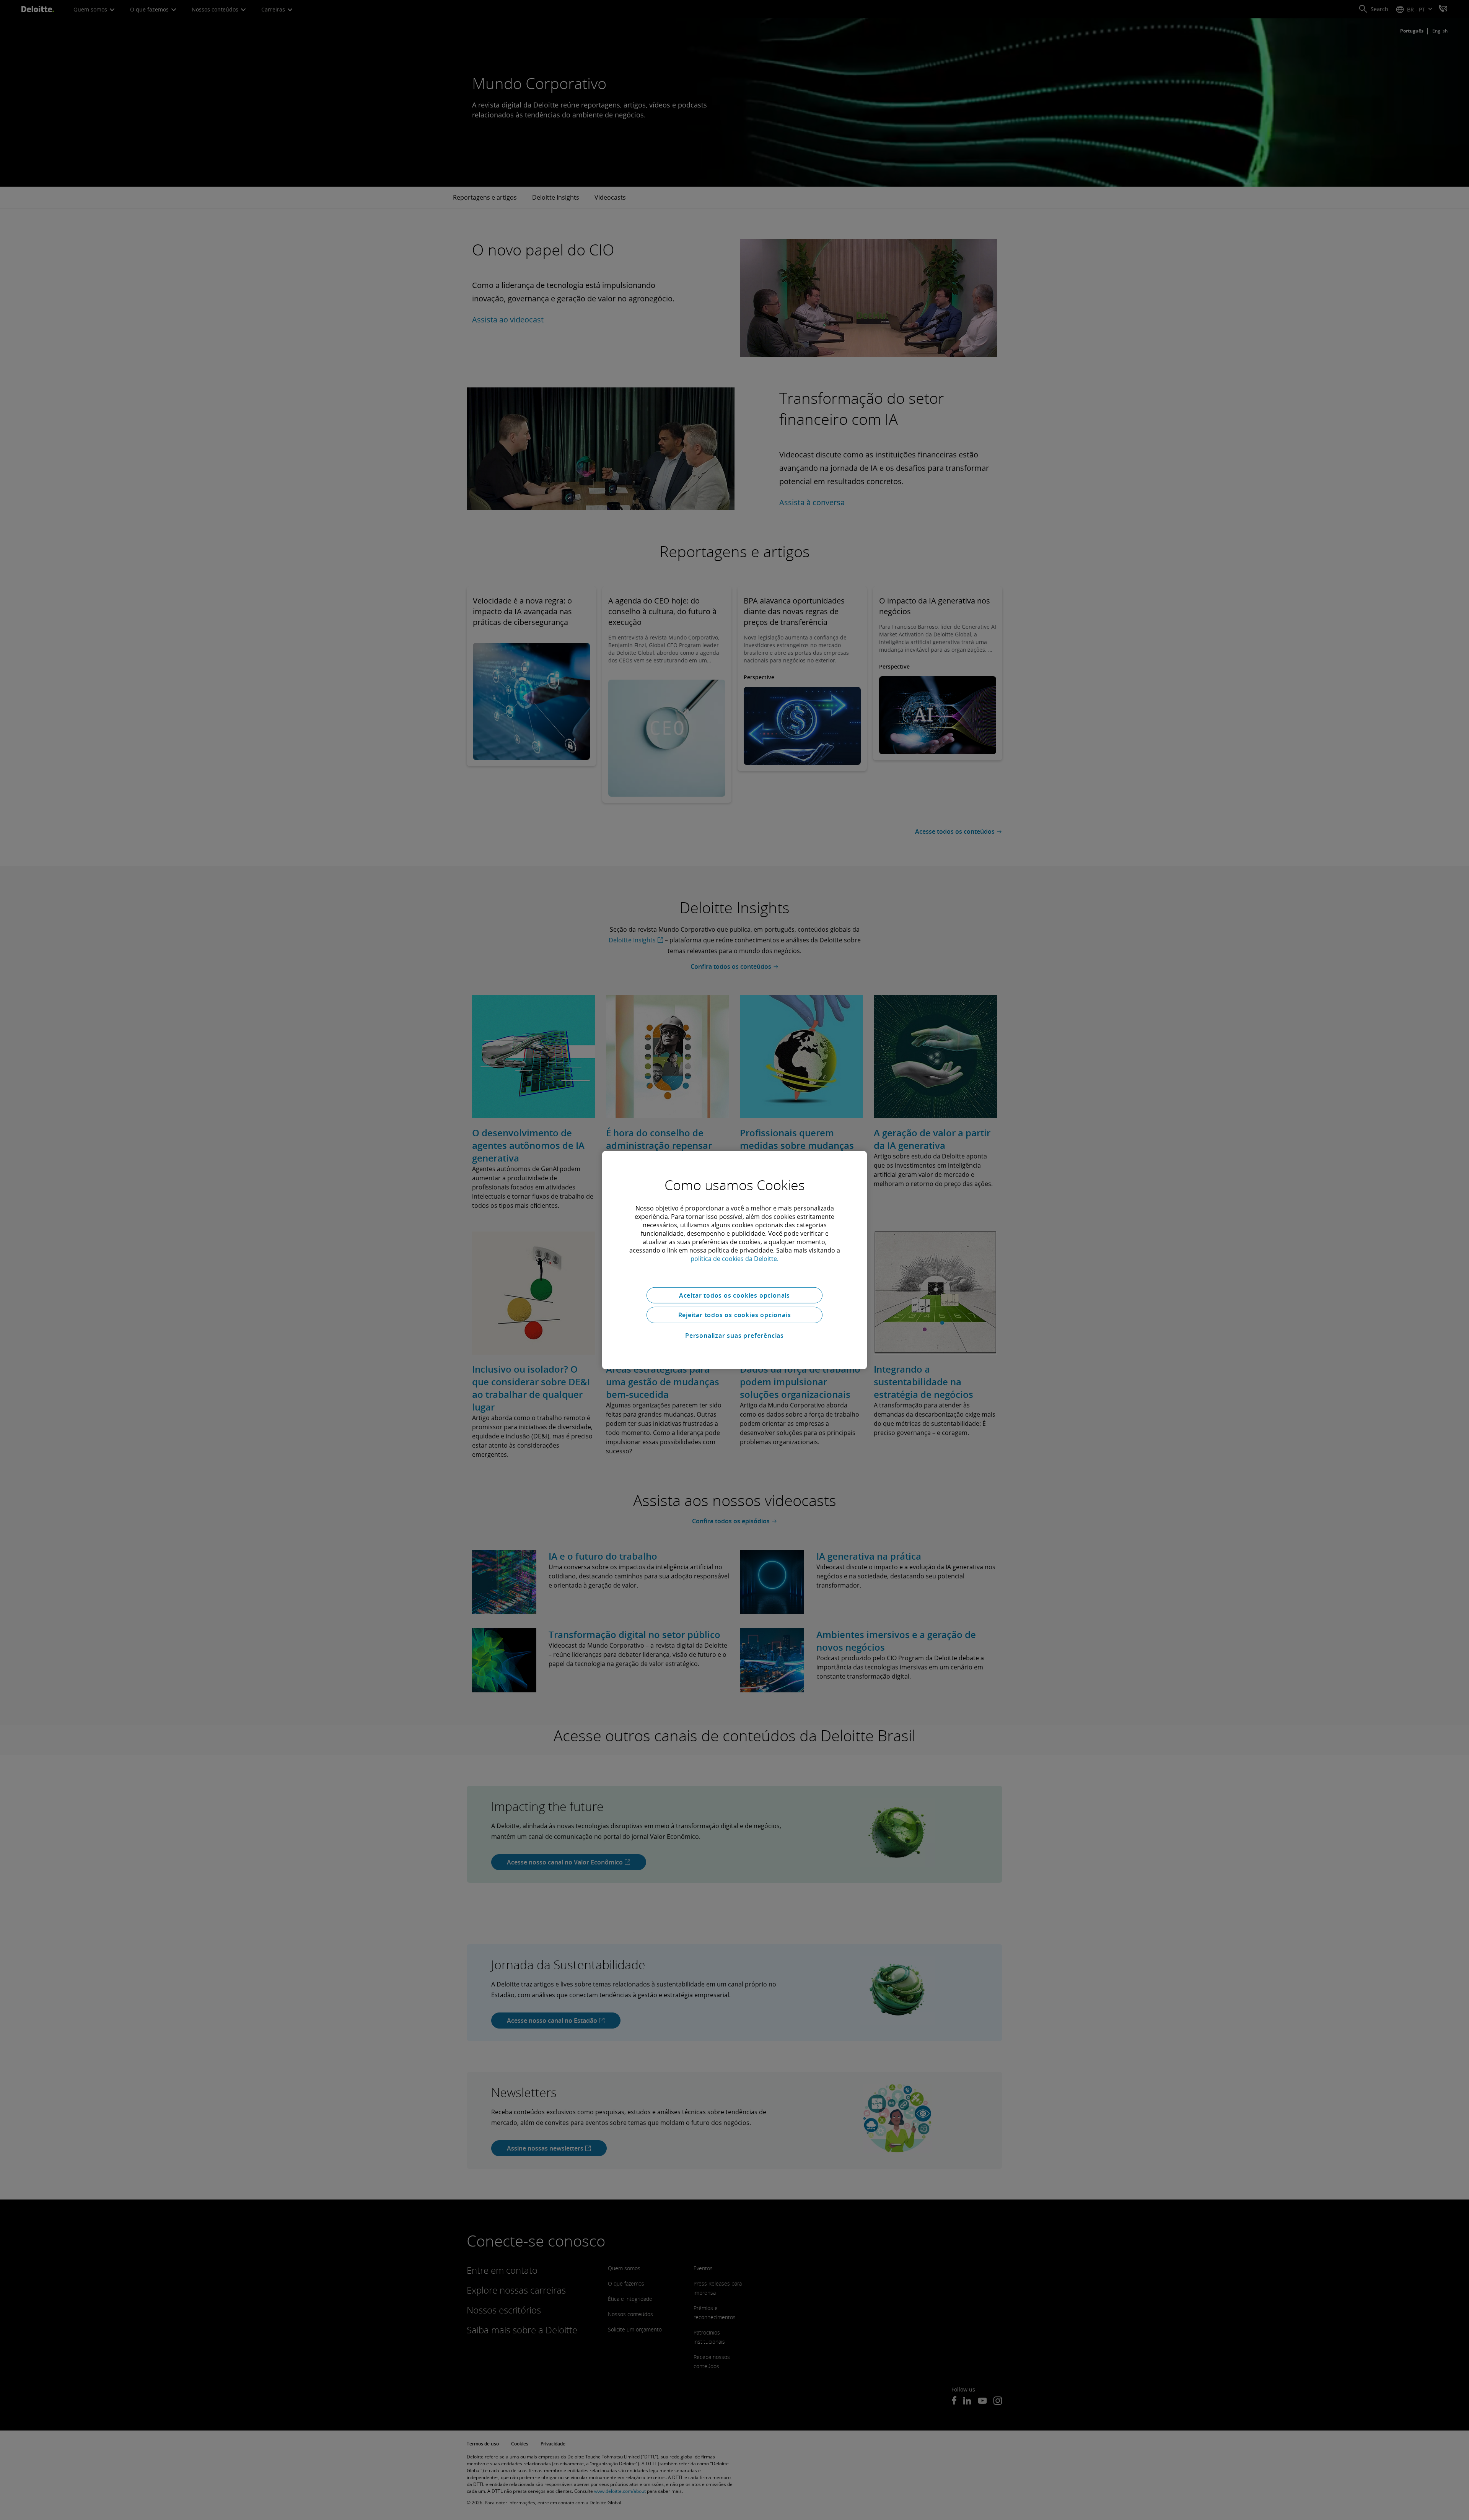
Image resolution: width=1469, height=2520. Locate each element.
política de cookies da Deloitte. (734, 1258)
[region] (734, 1260)
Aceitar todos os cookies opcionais (734, 1295)
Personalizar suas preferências (734, 1336)
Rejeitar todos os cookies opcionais (735, 1315)
